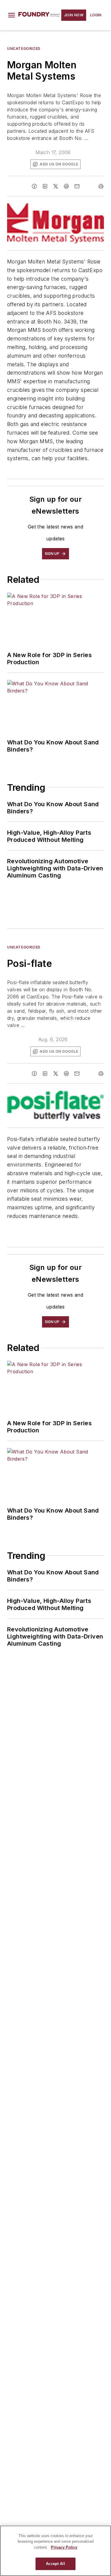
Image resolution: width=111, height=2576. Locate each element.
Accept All (55, 2564)
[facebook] (34, 186)
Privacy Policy (64, 2547)
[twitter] (56, 186)
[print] (101, 186)
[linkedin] (45, 186)
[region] (55, 2551)
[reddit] (66, 186)
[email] (77, 186)
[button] (12, 15)
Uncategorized (24, 49)
